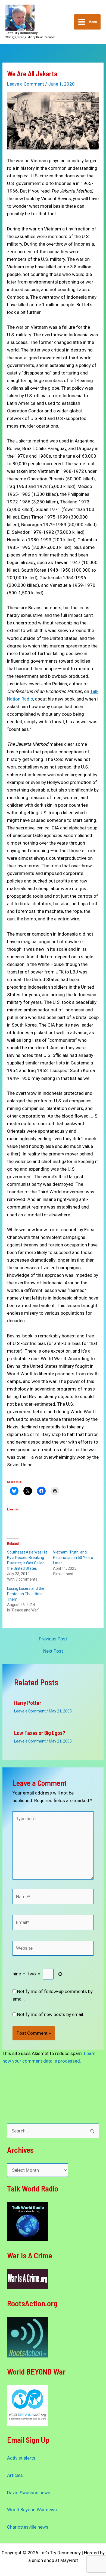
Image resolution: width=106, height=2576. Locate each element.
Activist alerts (21, 2458)
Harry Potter (28, 1703)
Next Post (53, 1651)
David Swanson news (29, 2493)
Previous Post (53, 1639)
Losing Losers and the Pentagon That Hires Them (26, 1594)
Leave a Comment (26, 84)
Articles (15, 2475)
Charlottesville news (28, 2527)
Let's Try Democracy (21, 33)
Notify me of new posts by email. (51, 2014)
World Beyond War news (32, 2510)
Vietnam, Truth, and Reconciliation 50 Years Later (73, 1558)
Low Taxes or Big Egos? (40, 1733)
